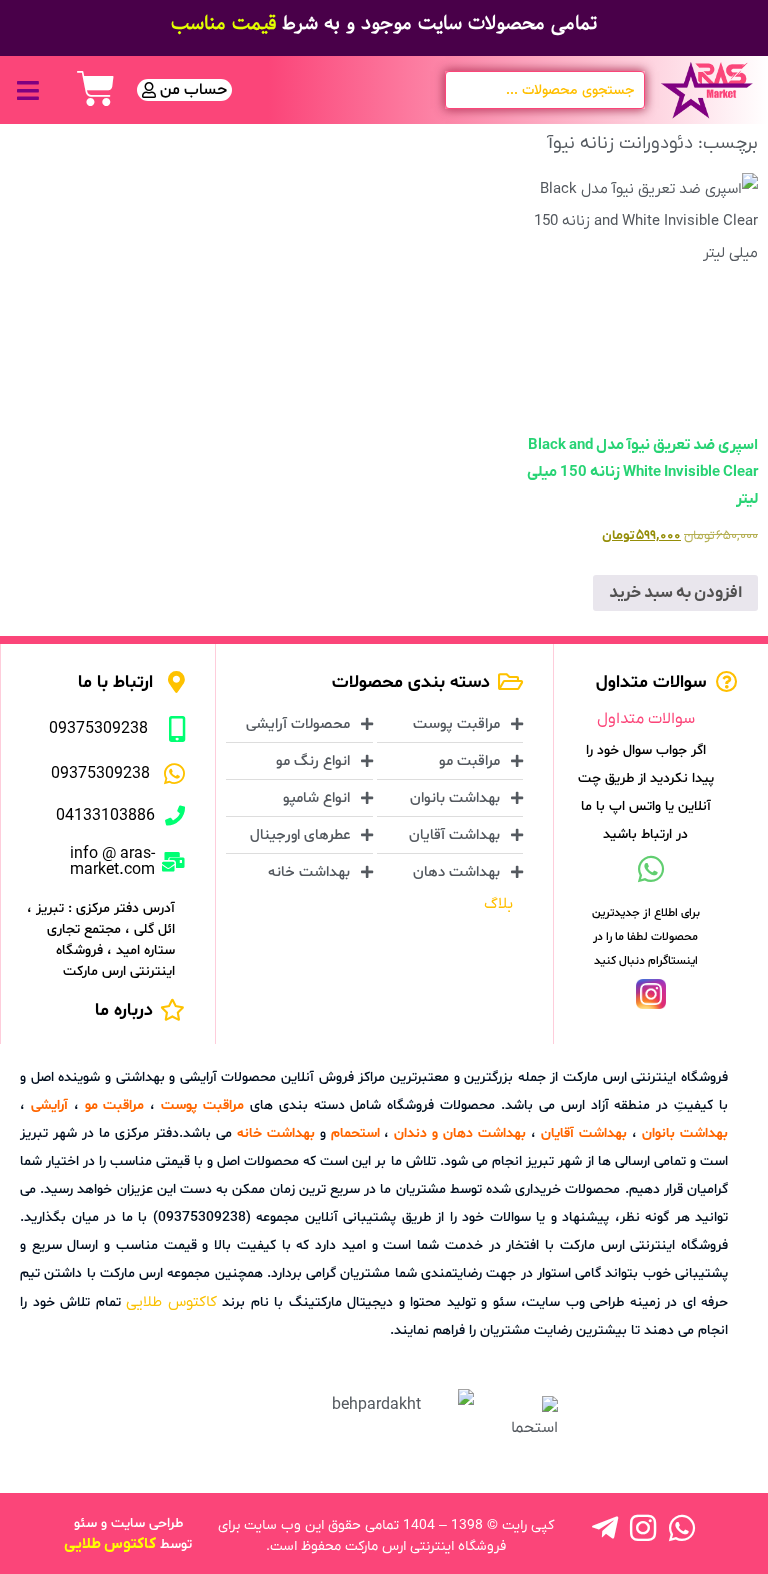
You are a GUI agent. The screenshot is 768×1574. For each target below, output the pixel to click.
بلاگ (498, 904)
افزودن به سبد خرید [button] (675, 593)
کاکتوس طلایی (171, 1302)
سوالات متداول (646, 719)
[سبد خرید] (96, 89)
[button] (27, 90)
